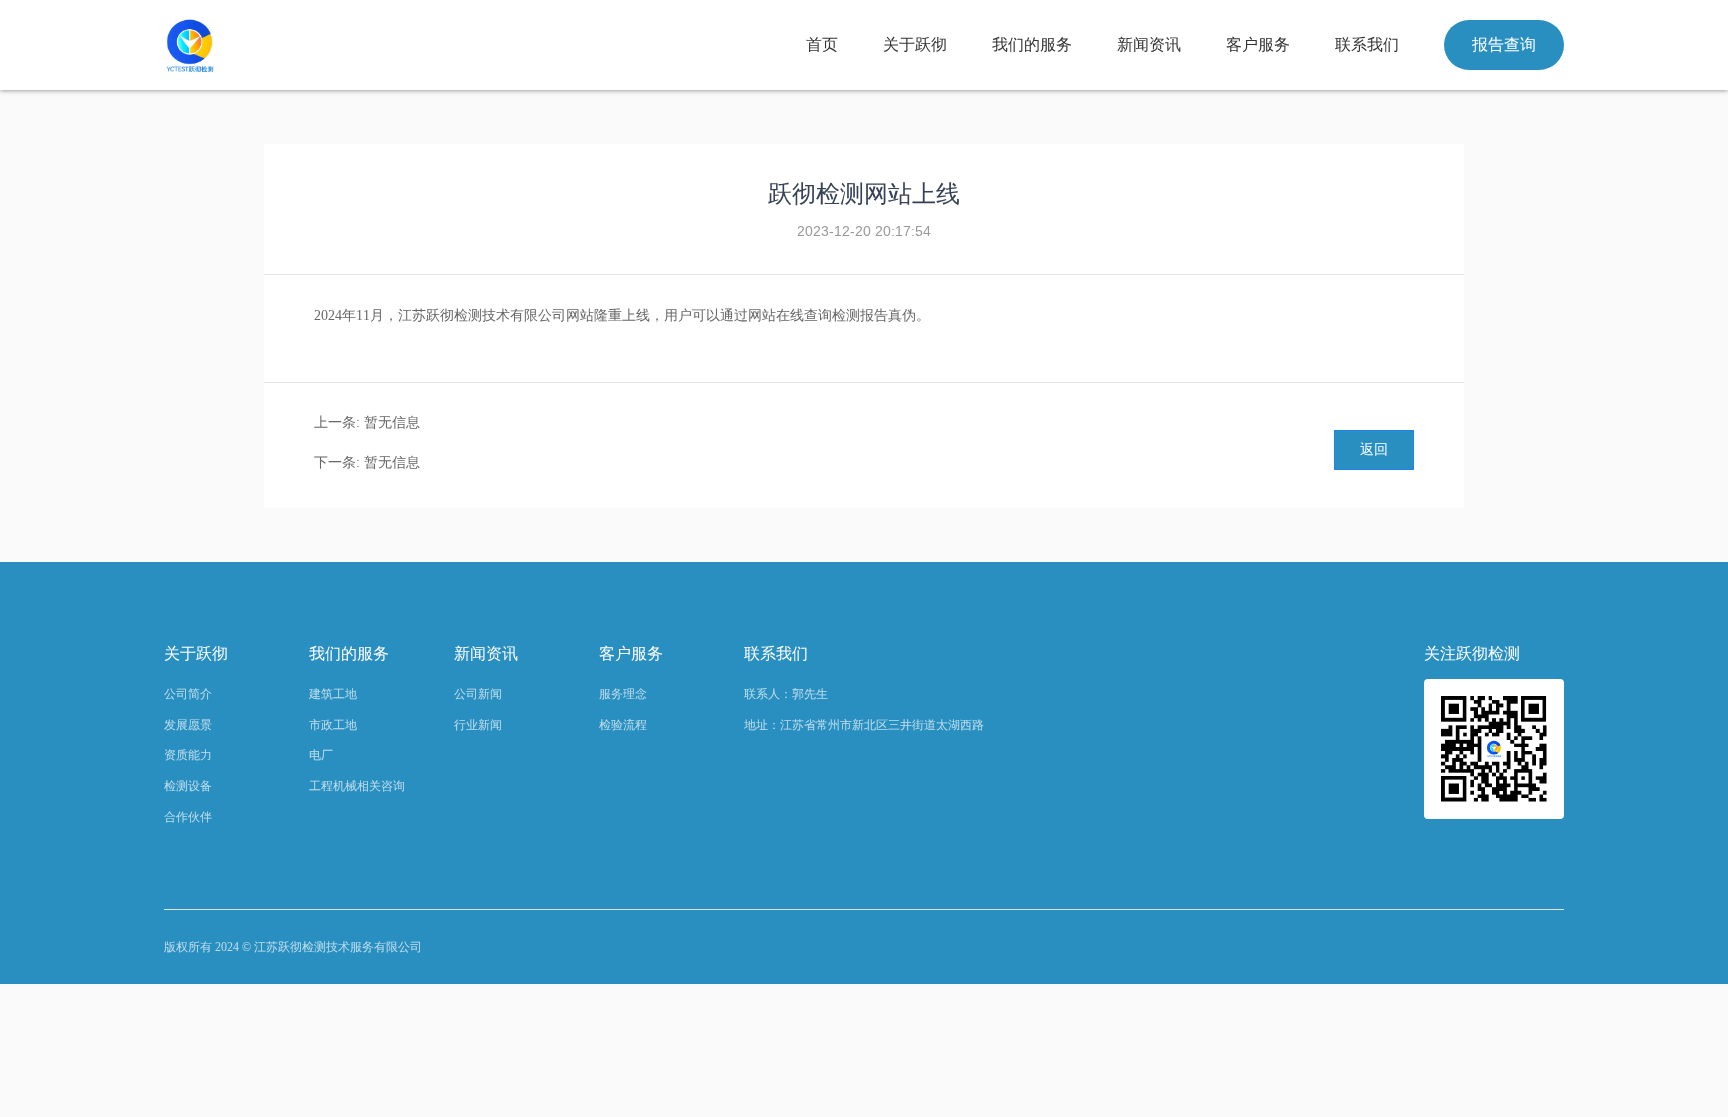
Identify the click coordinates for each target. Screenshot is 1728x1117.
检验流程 (623, 725)
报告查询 (1504, 44)
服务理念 (623, 694)
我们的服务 (1032, 44)
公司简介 (188, 694)
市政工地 (333, 725)
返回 (1374, 449)
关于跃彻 (915, 44)
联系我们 (1367, 44)
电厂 (321, 755)
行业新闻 (478, 725)
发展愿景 (188, 725)
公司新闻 (478, 694)
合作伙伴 (188, 817)
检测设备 (188, 786)
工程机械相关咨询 (357, 786)
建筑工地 (333, 694)
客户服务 (1258, 44)
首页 (822, 44)
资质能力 (188, 755)
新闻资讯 (1149, 44)
